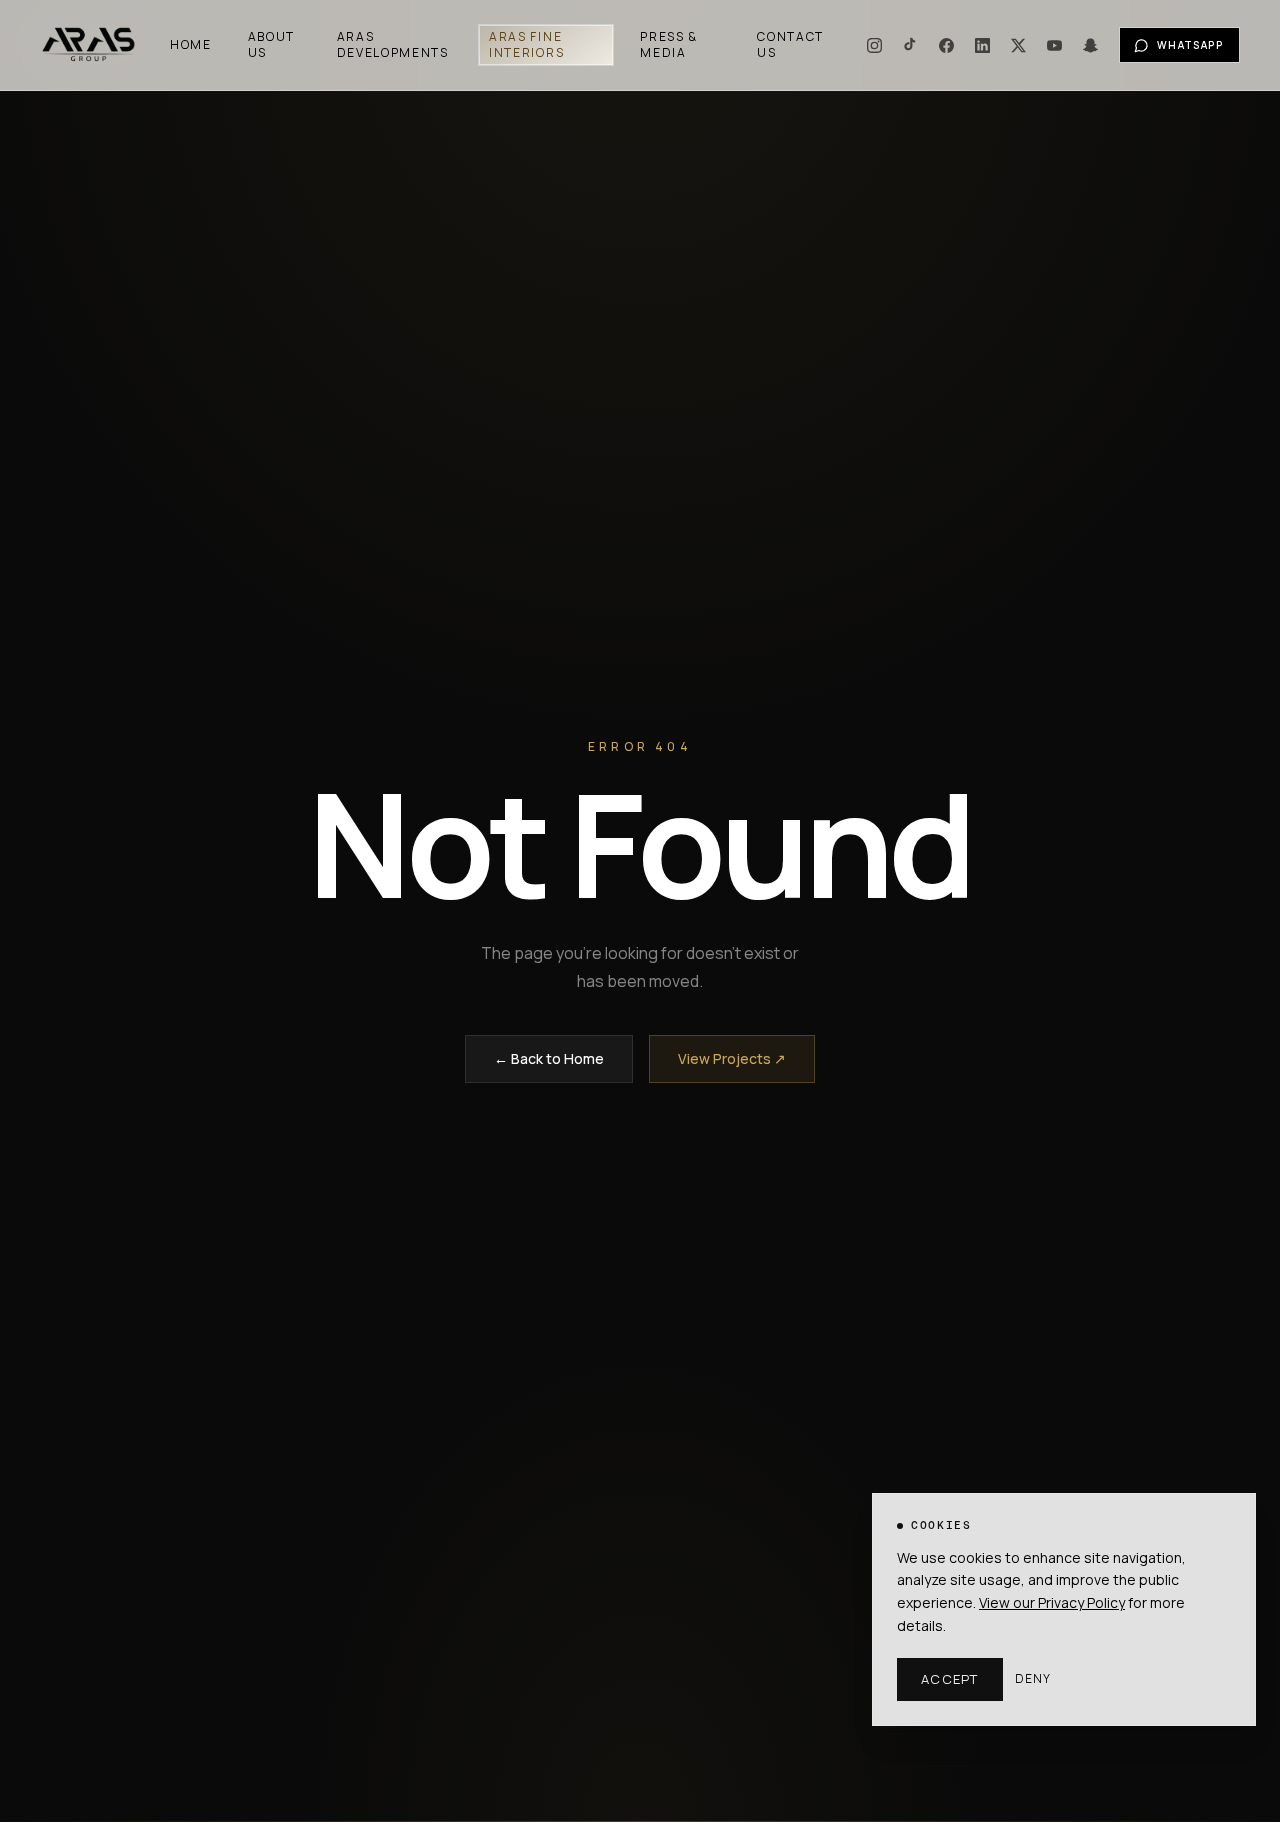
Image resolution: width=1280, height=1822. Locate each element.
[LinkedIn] (983, 45)
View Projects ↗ (732, 1058)
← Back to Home (549, 1058)
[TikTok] (911, 45)
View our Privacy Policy (1052, 1602)
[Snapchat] (1091, 45)
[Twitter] (1019, 45)
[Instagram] (875, 45)
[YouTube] (1055, 45)
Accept (950, 1679)
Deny (1033, 1679)
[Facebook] (947, 45)
